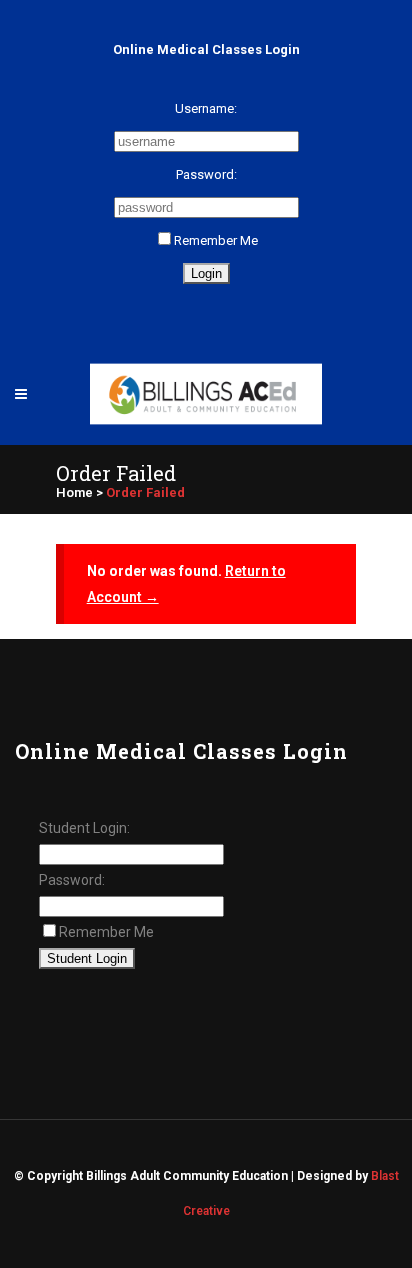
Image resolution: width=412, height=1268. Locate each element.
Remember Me (216, 240)
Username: (206, 108)
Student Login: (84, 828)
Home (74, 492)
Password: (206, 174)
